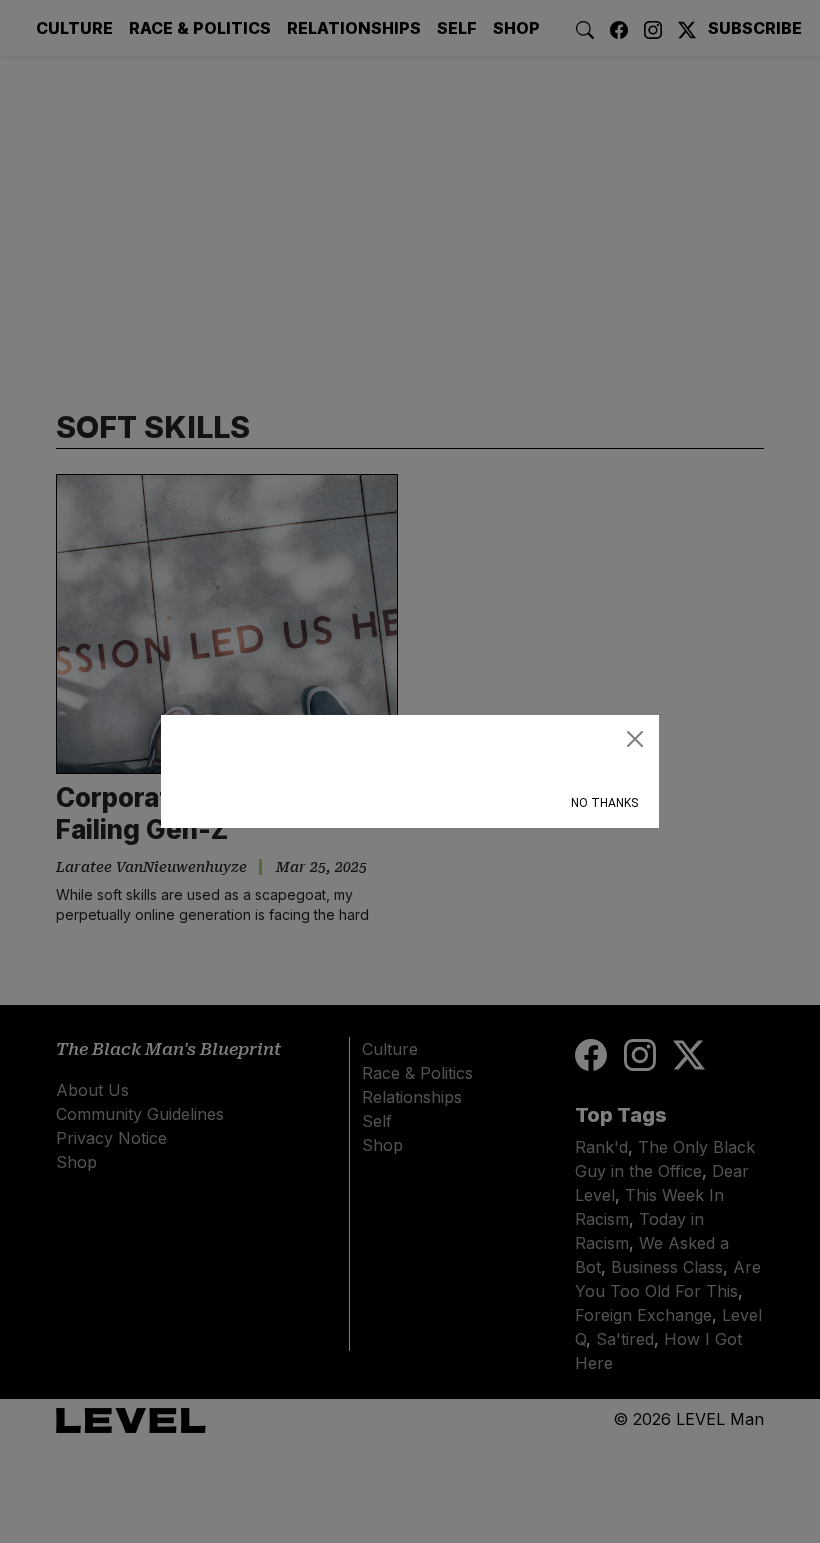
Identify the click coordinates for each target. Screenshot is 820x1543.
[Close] (635, 739)
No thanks (604, 803)
